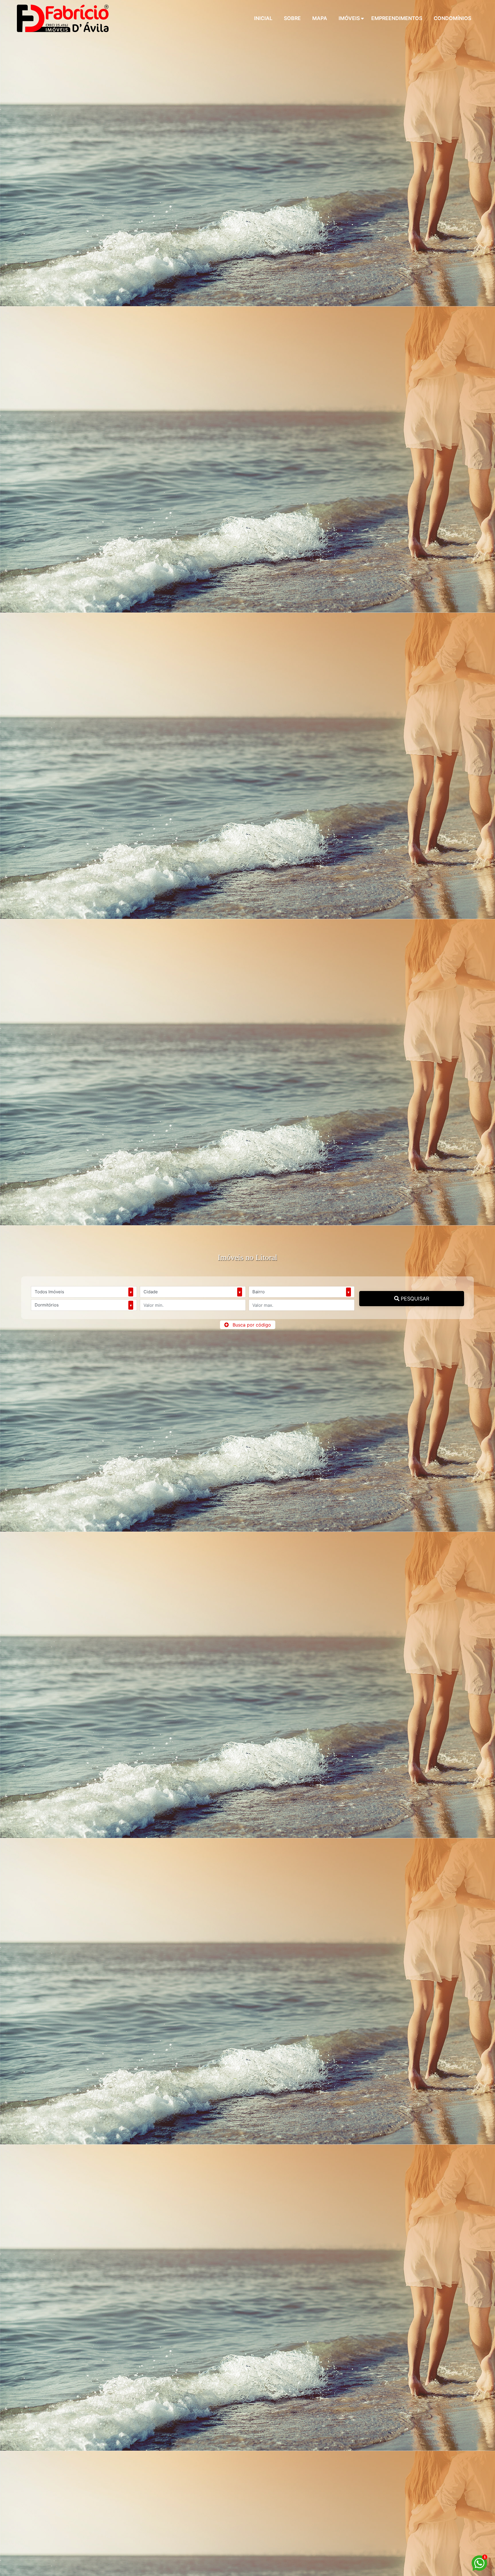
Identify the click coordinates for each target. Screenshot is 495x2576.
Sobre (292, 18)
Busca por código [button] (252, 1325)
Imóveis (349, 18)
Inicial (263, 18)
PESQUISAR (414, 1299)
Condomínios (452, 18)
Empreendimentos (397, 18)
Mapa (320, 18)
